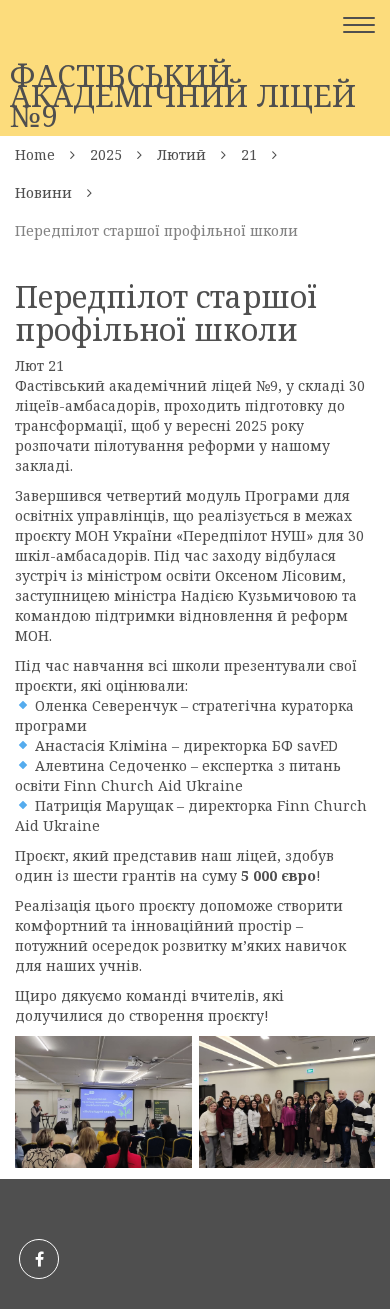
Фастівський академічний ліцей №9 (183, 96)
